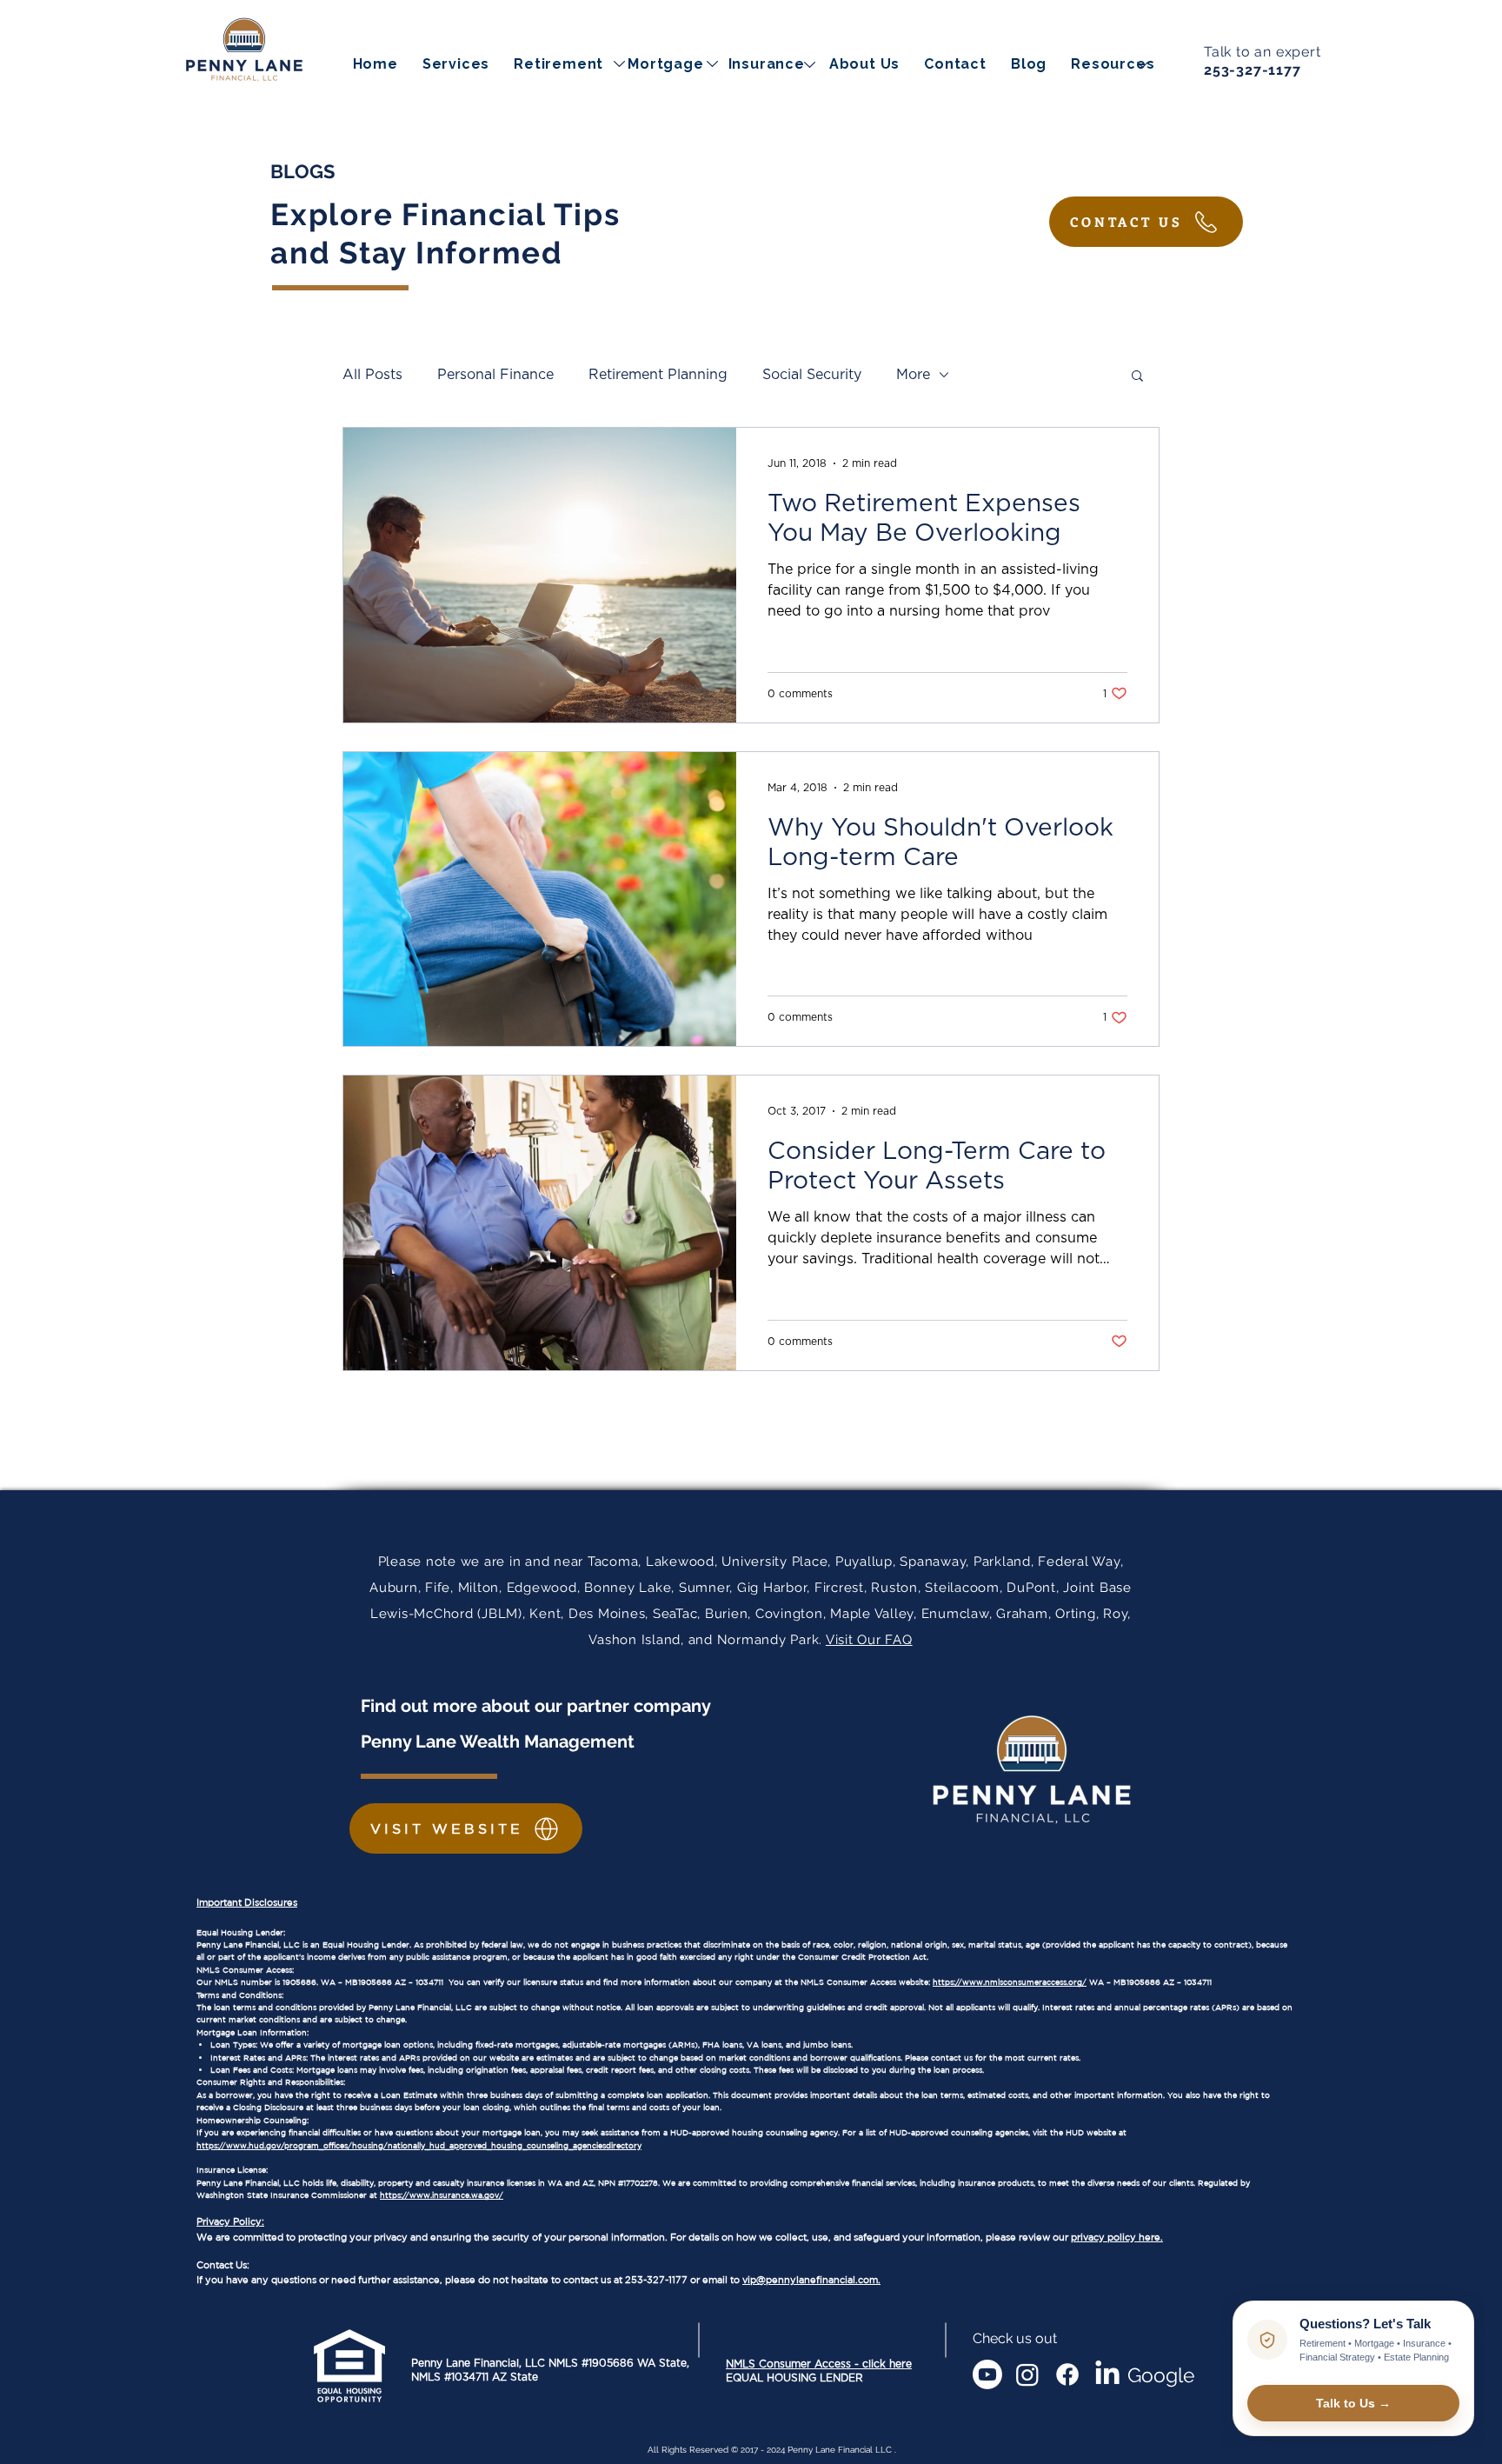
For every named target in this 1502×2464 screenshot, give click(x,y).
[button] (1113, 64)
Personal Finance (495, 375)
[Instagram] (1027, 2374)
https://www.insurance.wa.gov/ (442, 2195)
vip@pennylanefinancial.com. (811, 2280)
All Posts (372, 375)
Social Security (812, 375)
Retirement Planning (658, 375)
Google (1161, 2375)
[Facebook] (1067, 2374)
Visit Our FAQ (869, 1640)
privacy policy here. (1117, 2237)
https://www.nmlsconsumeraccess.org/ (1010, 1982)
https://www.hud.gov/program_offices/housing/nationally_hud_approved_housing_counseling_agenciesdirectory (419, 2145)
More (913, 375)
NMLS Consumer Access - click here (819, 2364)
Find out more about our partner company (538, 1706)
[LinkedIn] (1107, 2374)
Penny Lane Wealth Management (498, 1741)
